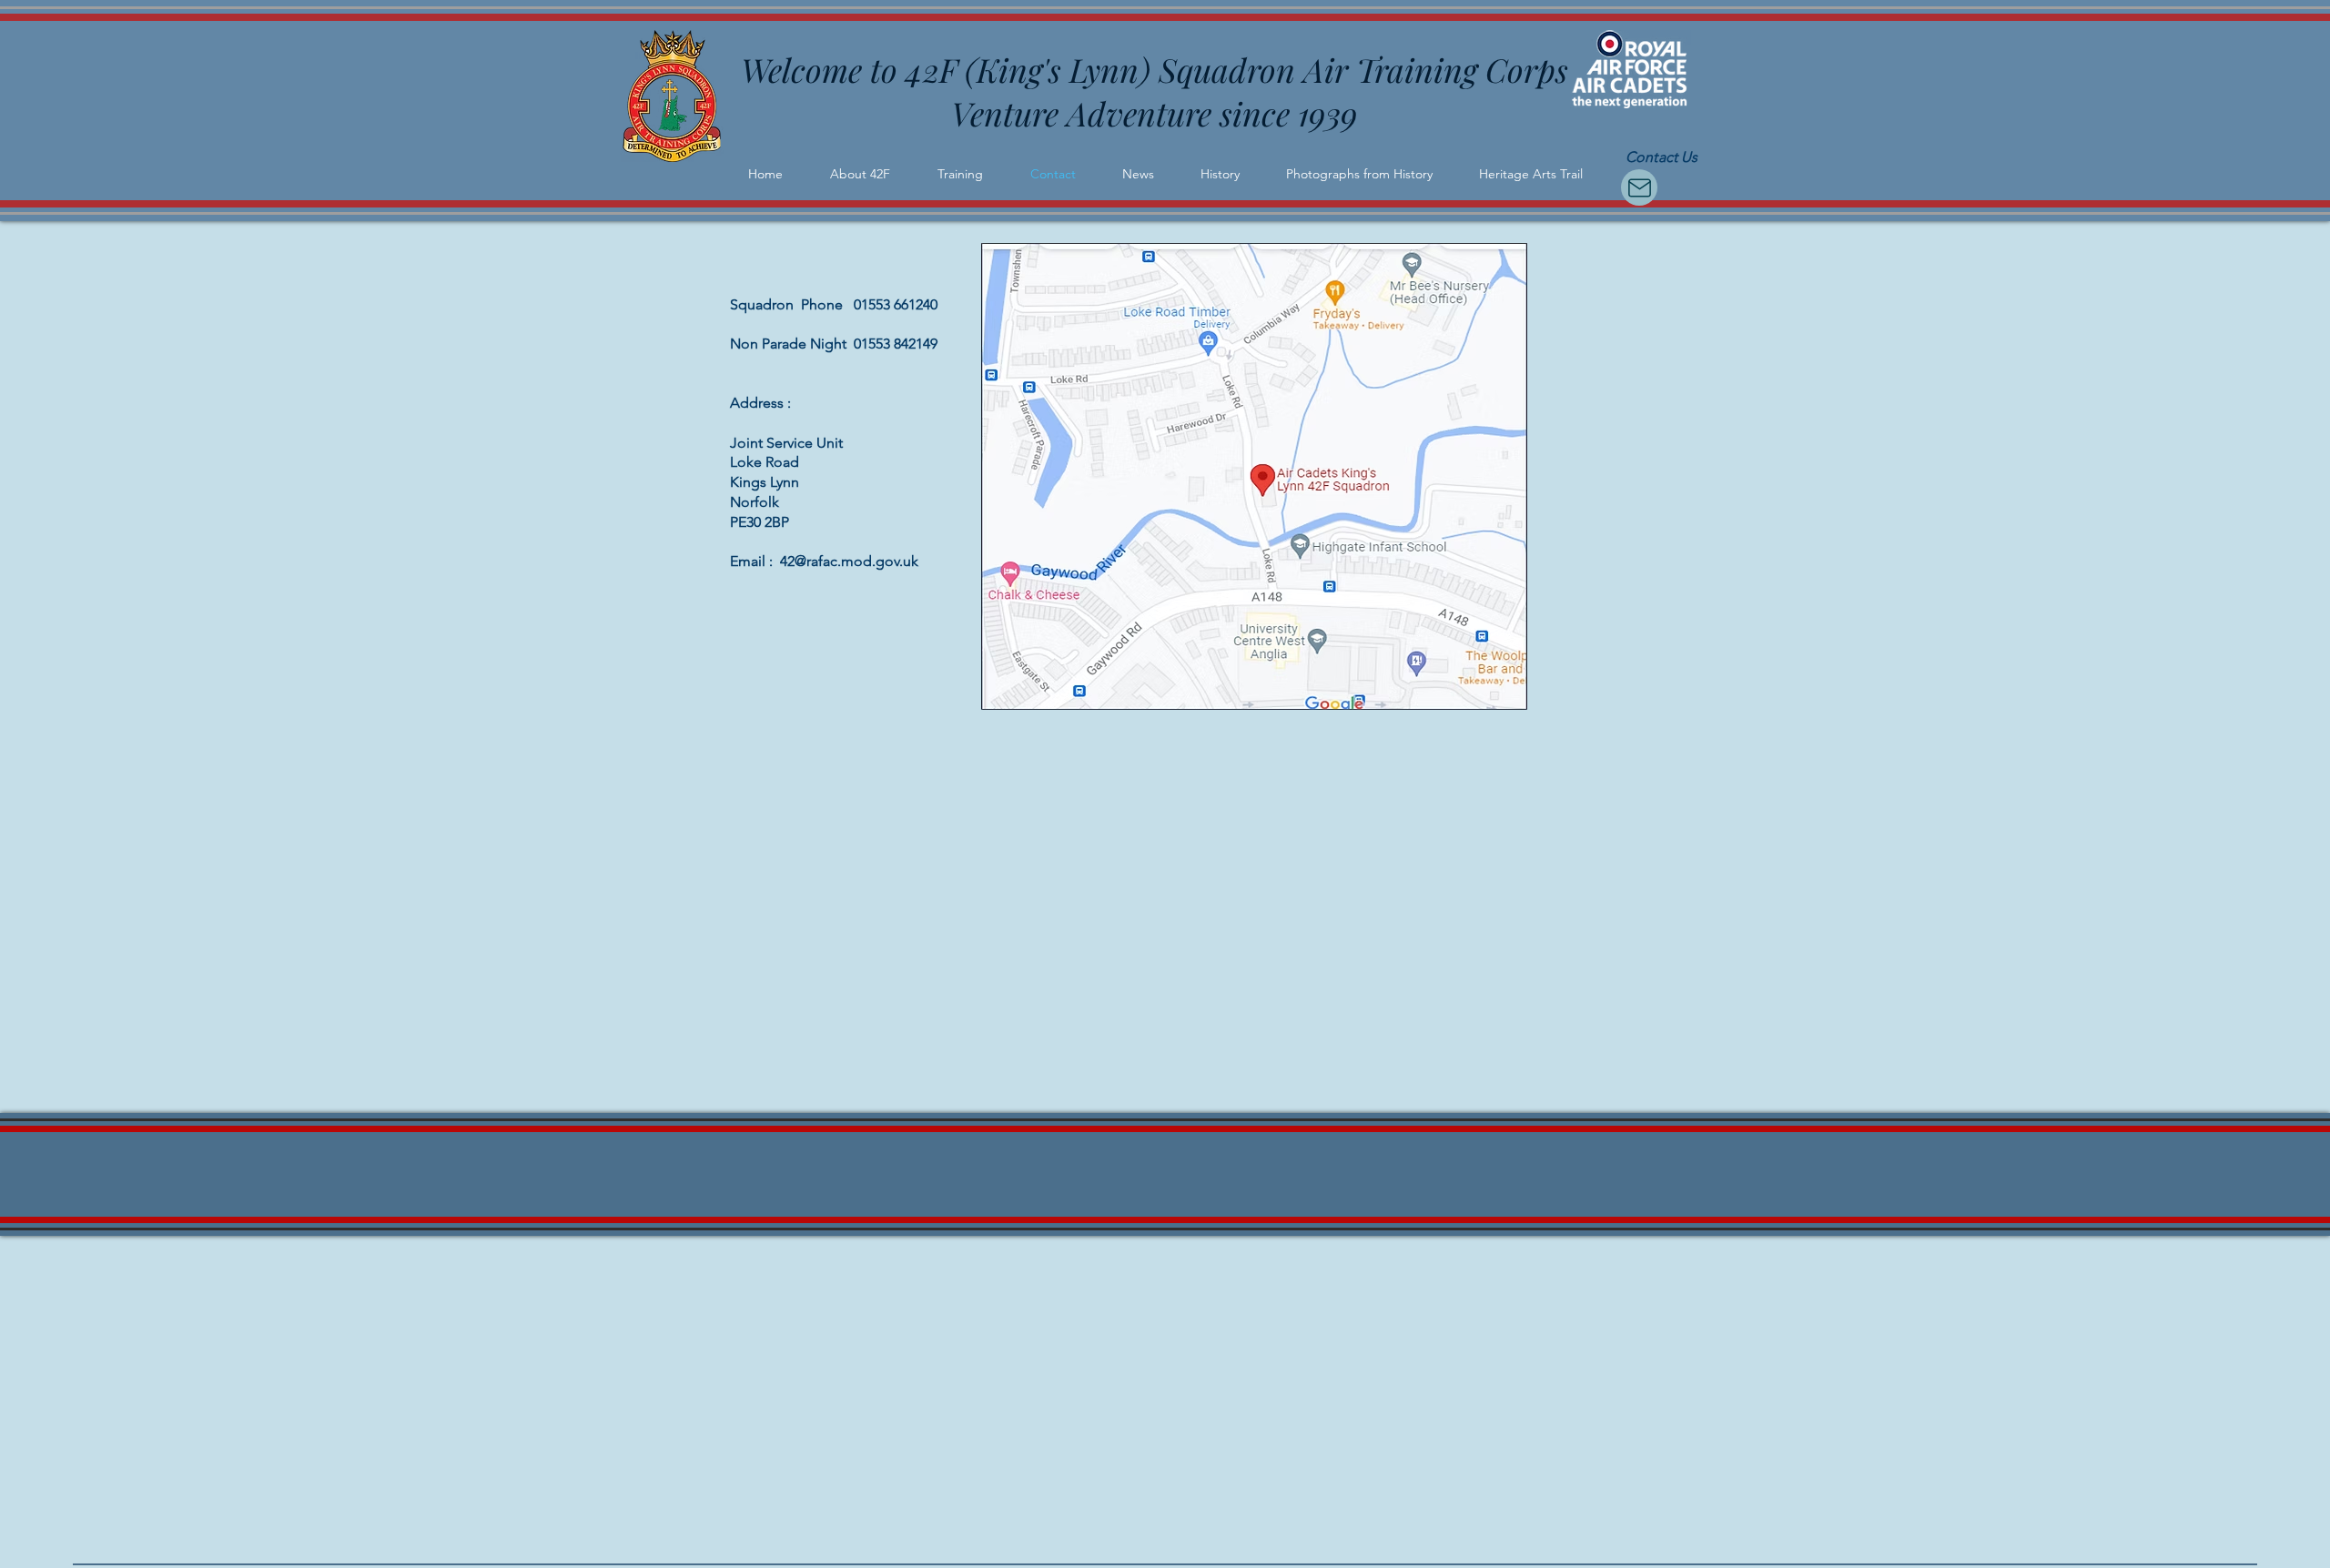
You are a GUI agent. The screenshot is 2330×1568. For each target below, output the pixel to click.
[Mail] (1639, 187)
